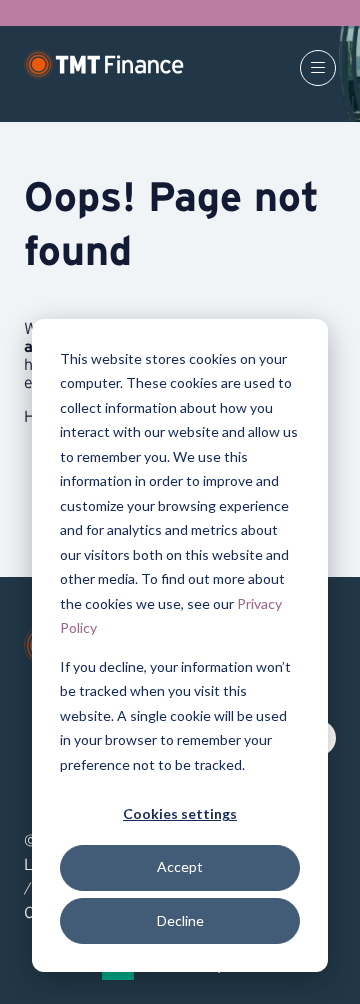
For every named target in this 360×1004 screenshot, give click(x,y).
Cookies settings (180, 813)
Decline (180, 920)
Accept (180, 866)
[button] (318, 68)
